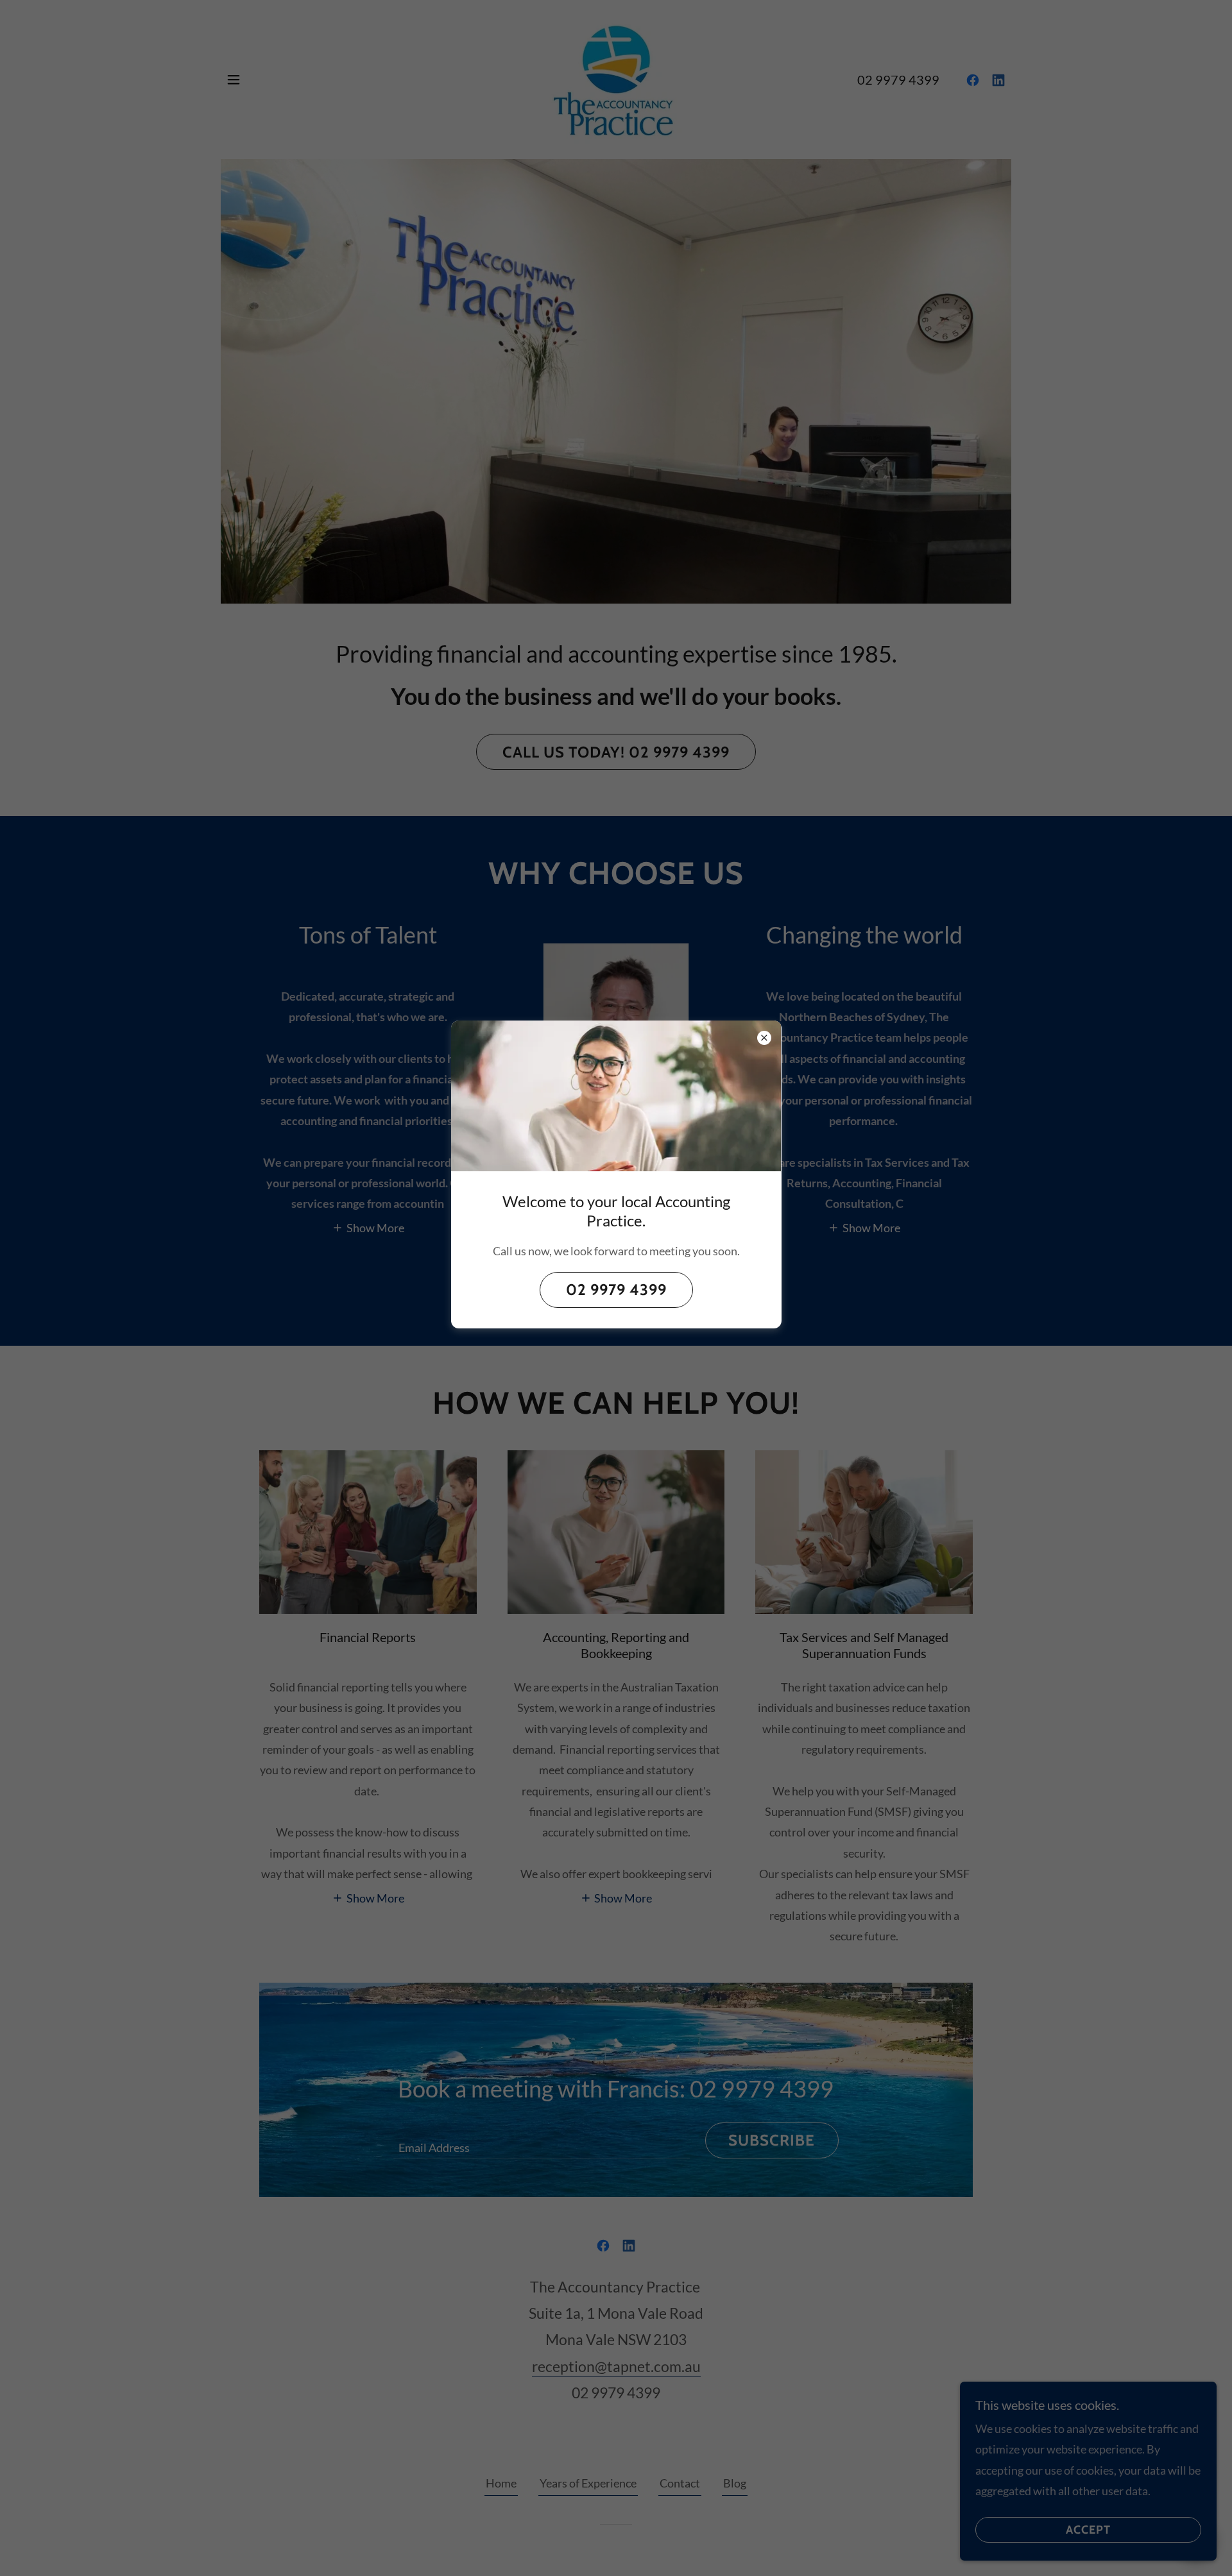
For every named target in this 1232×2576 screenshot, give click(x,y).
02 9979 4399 (616, 1290)
